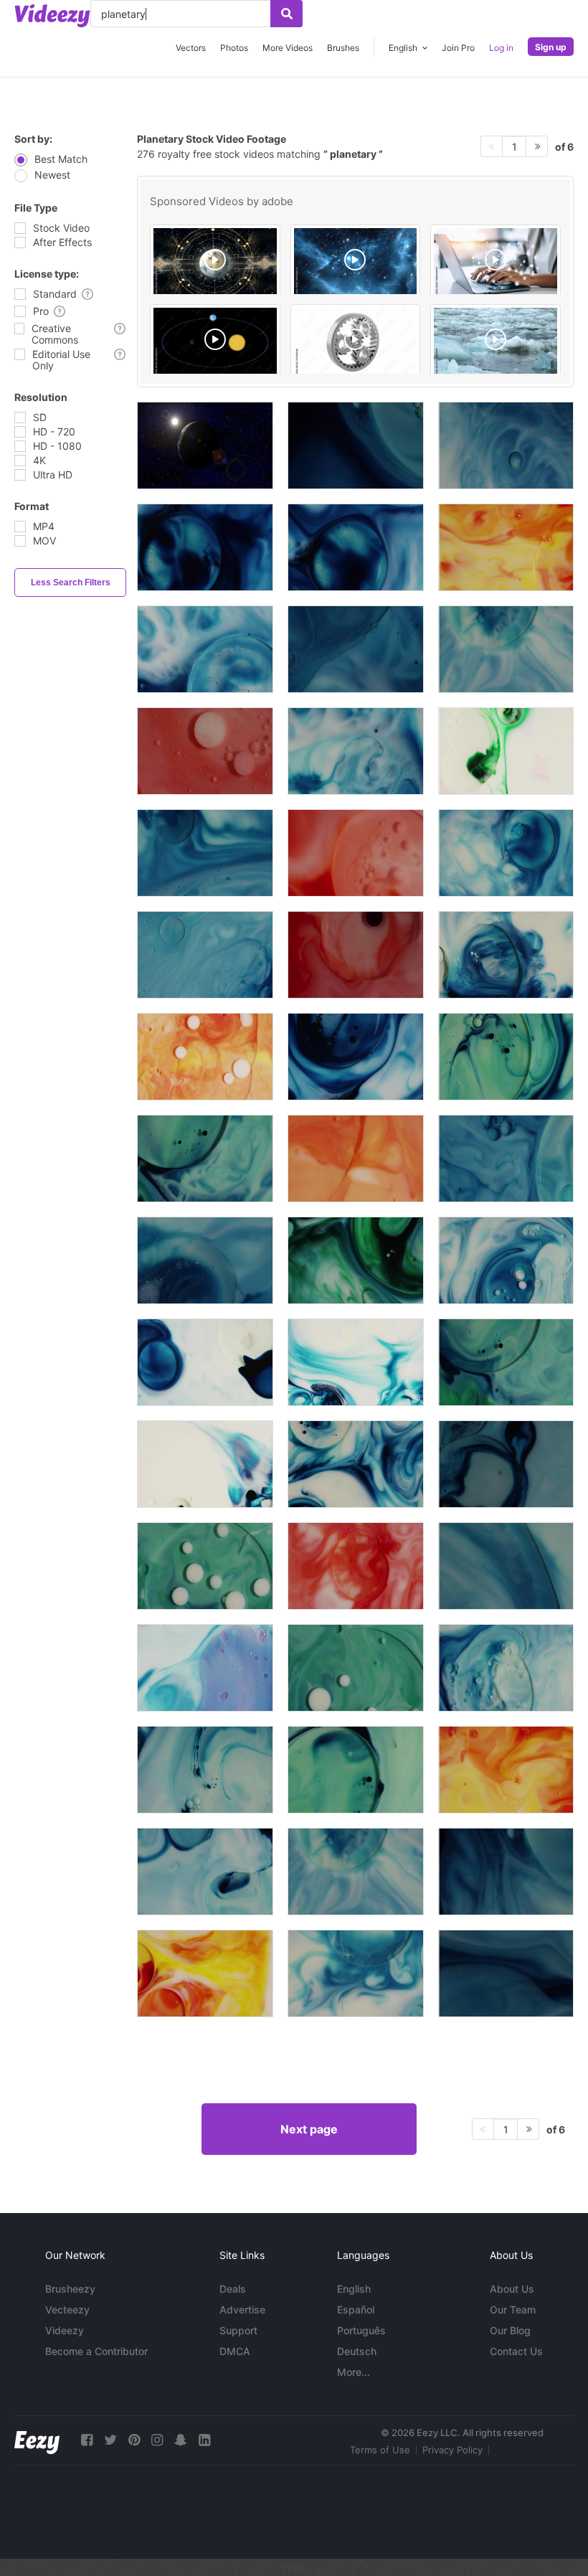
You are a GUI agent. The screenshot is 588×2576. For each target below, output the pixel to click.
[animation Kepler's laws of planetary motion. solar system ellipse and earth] (215, 343)
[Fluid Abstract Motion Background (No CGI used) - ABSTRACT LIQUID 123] (205, 1872)
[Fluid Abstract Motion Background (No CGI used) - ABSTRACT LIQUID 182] (356, 1464)
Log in (501, 48)
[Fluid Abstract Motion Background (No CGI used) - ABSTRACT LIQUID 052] (205, 1260)
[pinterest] (134, 2440)
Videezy (65, 2330)
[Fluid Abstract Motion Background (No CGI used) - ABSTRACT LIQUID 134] (506, 649)
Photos (234, 48)
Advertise (242, 2310)
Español (356, 2310)
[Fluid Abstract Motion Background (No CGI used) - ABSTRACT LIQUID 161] (205, 955)
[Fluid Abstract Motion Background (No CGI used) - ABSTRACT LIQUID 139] (506, 1464)
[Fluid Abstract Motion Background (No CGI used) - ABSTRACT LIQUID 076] (205, 1973)
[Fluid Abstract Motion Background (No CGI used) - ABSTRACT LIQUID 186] (506, 853)
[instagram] (157, 2440)
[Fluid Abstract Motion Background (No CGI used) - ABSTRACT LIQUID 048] (356, 751)
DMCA (235, 2351)
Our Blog (510, 2330)
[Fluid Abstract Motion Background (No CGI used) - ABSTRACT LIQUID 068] (356, 853)
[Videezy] (52, 16)
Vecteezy (67, 2310)
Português (361, 2330)
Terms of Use (380, 2450)
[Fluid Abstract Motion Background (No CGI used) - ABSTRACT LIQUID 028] (205, 547)
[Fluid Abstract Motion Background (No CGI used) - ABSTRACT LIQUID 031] (506, 445)
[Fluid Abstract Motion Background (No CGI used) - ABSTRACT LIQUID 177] (356, 1668)
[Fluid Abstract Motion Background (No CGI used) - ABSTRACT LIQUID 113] (205, 1464)
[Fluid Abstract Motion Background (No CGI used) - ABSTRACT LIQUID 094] (205, 649)
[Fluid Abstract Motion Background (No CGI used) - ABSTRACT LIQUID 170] (506, 1057)
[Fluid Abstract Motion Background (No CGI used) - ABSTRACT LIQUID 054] (356, 649)
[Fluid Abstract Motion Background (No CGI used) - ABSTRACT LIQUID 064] (356, 1566)
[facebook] (87, 2440)
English (354, 2289)
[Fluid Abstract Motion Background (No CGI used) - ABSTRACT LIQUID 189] (506, 1668)
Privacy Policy (452, 2450)
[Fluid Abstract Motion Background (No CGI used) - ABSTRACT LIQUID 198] (356, 1973)
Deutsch (357, 2351)
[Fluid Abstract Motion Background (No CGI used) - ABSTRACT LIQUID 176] (205, 1566)
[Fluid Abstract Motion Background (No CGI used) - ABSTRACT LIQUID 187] (506, 1260)
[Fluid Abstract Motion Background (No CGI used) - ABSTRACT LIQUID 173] (205, 1159)
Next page (309, 2129)
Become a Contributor (96, 2351)
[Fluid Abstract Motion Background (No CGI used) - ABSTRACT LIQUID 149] (205, 751)
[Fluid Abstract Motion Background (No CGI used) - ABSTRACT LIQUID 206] (506, 1872)
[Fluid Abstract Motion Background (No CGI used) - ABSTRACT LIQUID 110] (205, 1057)
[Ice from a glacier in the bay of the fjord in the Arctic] (495, 343)
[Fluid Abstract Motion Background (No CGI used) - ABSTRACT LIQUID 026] (356, 1057)
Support (238, 2330)
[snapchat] (181, 2440)
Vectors (191, 48)
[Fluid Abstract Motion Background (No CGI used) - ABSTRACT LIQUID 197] (506, 955)
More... (354, 2372)
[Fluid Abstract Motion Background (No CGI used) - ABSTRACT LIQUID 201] (205, 1770)
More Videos (288, 48)
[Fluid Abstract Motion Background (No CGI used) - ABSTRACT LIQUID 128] (506, 1159)
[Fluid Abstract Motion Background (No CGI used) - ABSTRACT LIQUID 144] (506, 1973)
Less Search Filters (71, 582)
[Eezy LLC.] (37, 2440)
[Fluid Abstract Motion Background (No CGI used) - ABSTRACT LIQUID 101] (205, 1668)
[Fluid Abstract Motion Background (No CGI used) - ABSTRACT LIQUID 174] (506, 1362)
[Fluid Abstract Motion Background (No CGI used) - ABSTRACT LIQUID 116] (356, 1362)
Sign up (551, 47)
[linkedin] (204, 2440)
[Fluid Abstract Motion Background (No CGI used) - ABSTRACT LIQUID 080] (506, 1770)
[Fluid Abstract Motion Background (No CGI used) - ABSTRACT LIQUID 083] (506, 751)
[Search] (286, 14)
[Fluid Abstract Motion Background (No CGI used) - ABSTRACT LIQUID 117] (205, 1362)
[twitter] (110, 2440)
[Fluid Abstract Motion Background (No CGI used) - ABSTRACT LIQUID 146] (356, 955)
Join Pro (458, 48)
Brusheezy (70, 2289)
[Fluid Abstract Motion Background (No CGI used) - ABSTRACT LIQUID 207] (356, 445)
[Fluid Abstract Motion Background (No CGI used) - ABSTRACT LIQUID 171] (356, 1770)
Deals (233, 2289)
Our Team (513, 2310)
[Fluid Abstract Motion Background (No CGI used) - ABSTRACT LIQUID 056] (205, 853)
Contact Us (516, 2351)
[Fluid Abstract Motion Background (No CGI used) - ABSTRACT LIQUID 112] (356, 1159)
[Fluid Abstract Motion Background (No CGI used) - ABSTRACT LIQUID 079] (506, 547)
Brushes (343, 48)
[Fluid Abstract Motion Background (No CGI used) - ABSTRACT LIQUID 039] (356, 1260)
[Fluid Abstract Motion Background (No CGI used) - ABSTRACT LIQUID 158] (506, 1566)
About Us (512, 2289)
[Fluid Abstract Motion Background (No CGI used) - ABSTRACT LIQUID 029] (356, 547)
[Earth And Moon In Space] (205, 445)
